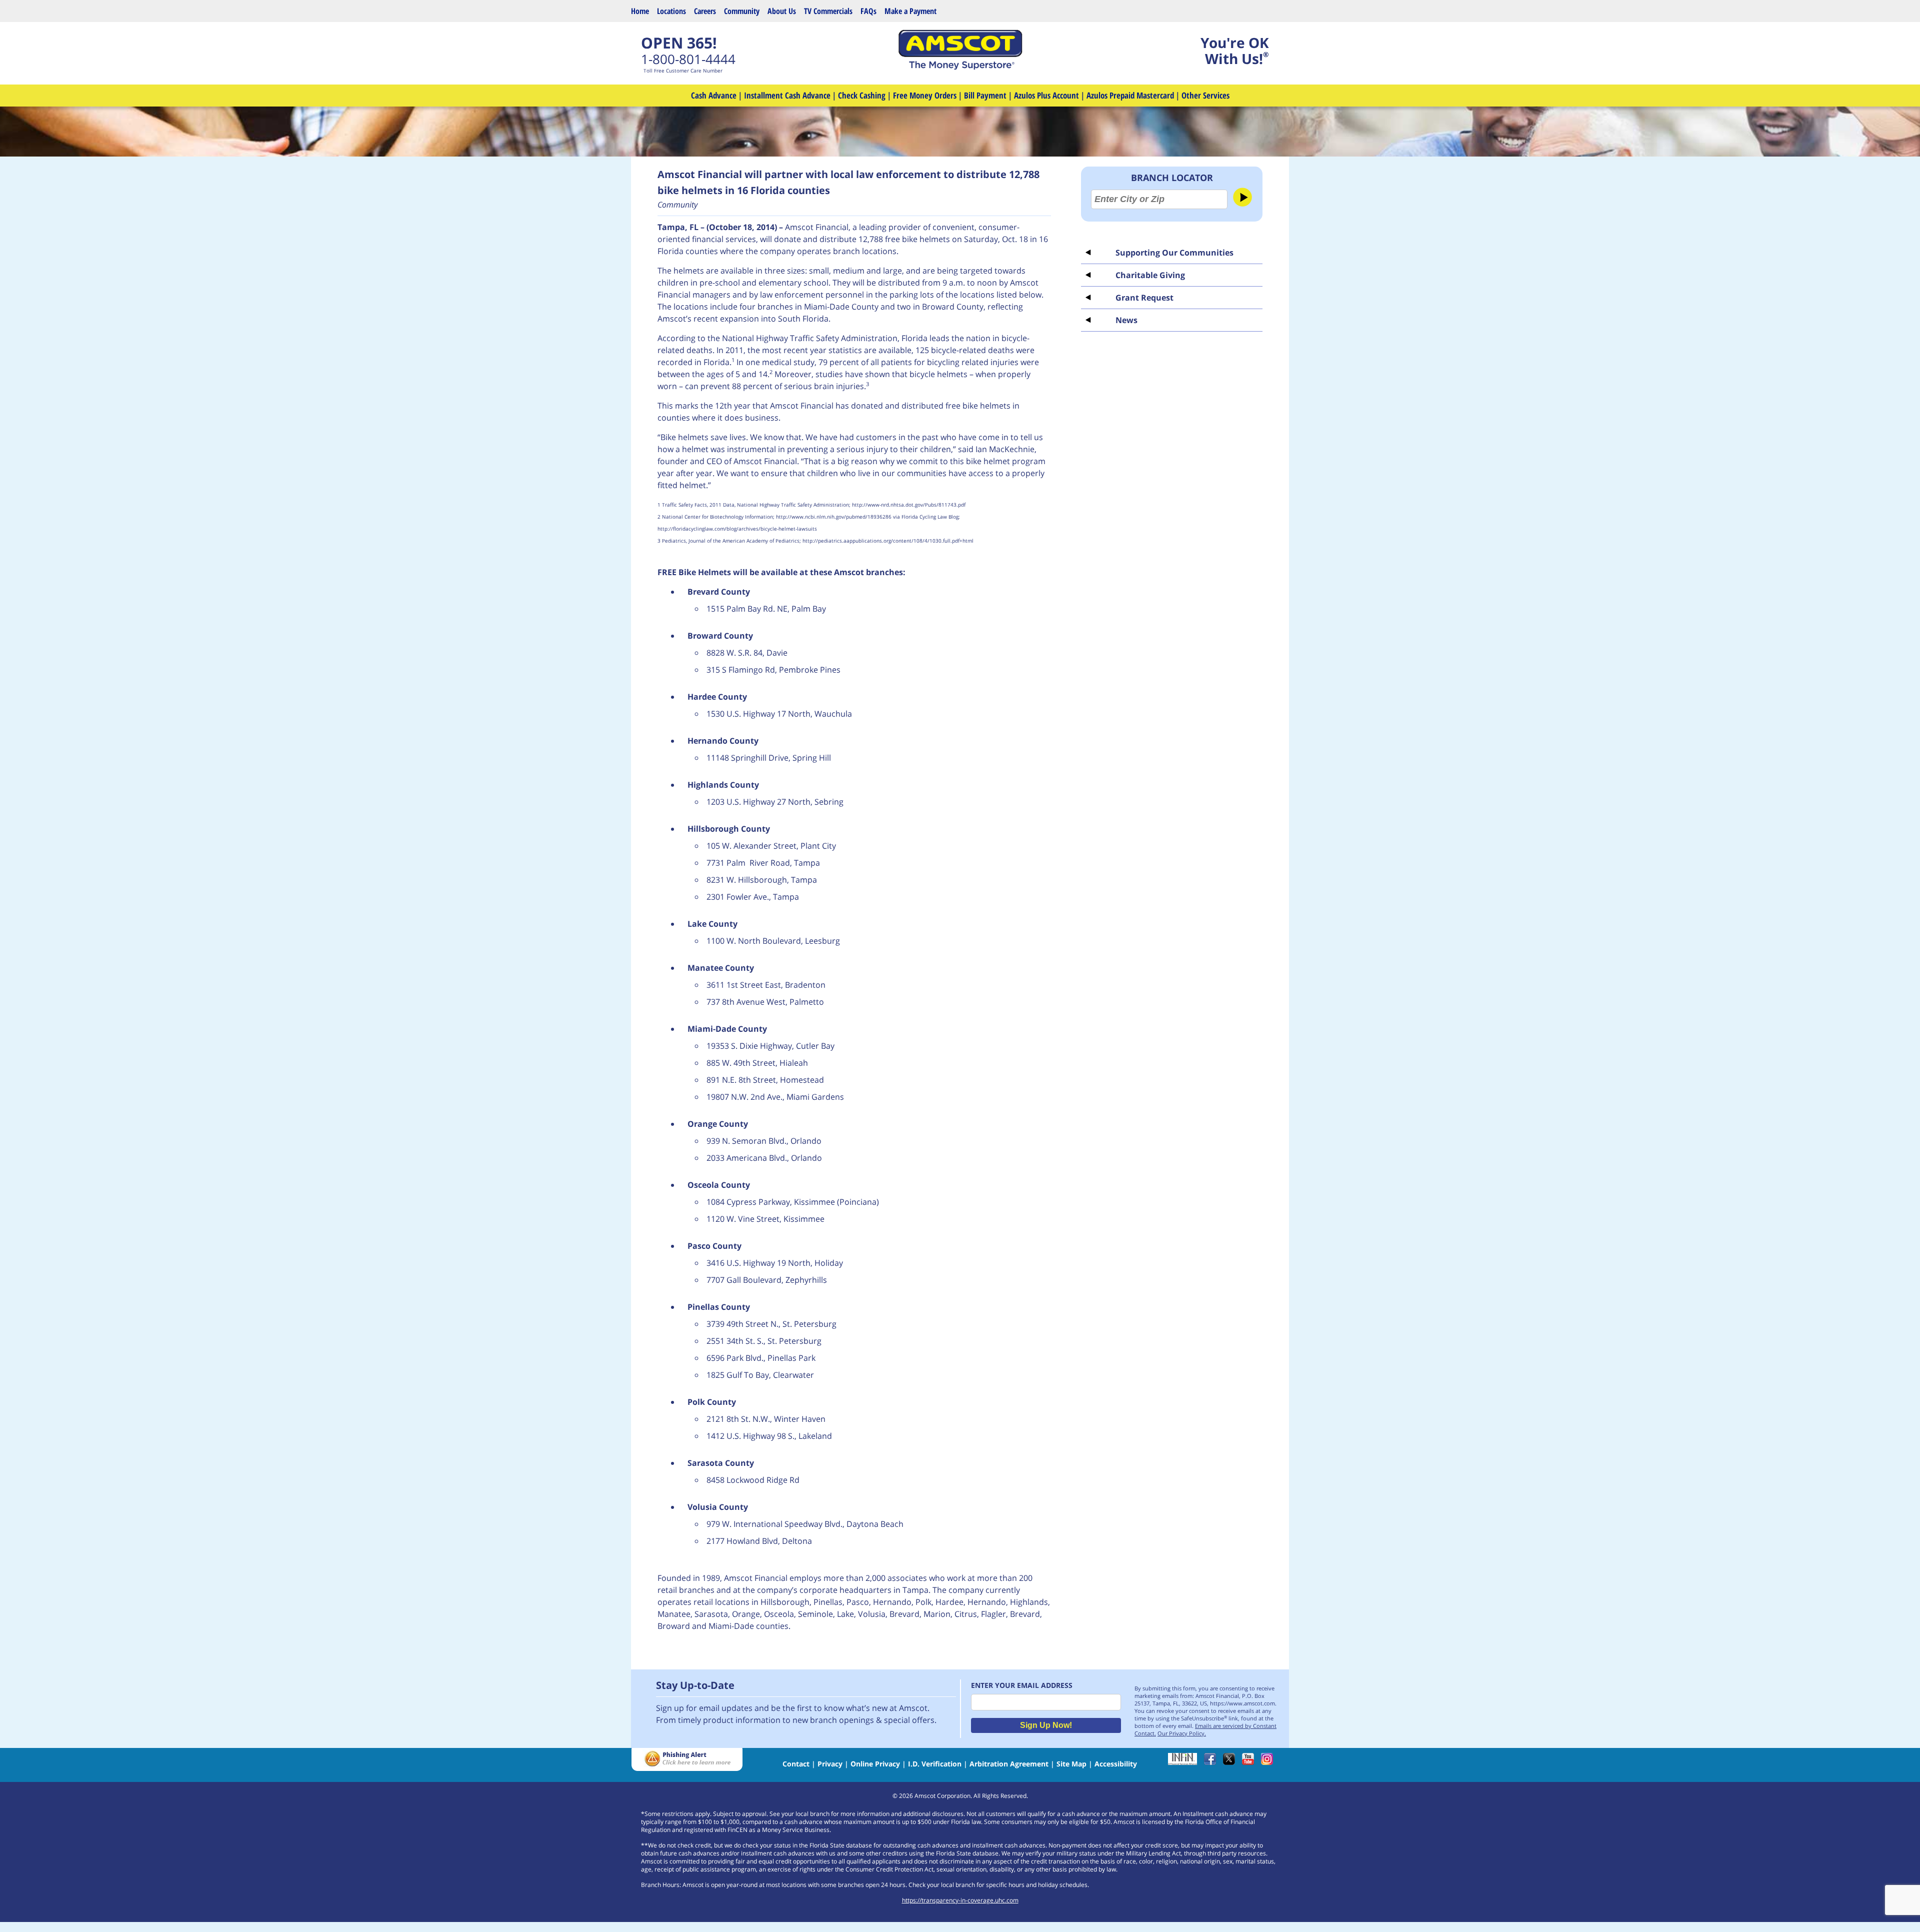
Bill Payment (985, 95)
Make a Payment (910, 11)
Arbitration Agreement (1009, 1764)
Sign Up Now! (1046, 1725)
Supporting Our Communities (1174, 253)
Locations (671, 11)
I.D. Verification (935, 1764)
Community (742, 11)
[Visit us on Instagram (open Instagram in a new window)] (1269, 1762)
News (1126, 320)
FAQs (868, 11)
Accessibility (1116, 1764)
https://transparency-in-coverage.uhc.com (960, 1900)
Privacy (830, 1764)
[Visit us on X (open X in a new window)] (1231, 1762)
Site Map (1071, 1764)
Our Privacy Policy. (1182, 1733)
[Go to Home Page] (960, 67)
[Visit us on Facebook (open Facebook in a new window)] (1212, 1762)
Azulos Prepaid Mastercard (1130, 95)
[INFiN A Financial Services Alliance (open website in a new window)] (1185, 1762)
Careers (705, 11)
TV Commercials (828, 11)
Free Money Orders (925, 95)
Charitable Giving (1150, 275)
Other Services (1205, 95)
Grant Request (1144, 298)
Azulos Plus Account (1046, 95)
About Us (782, 11)
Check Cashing (862, 95)
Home (640, 11)
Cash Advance (714, 95)
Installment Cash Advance (787, 95)
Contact (796, 1764)
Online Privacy (875, 1764)
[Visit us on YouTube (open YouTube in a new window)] (1250, 1762)
